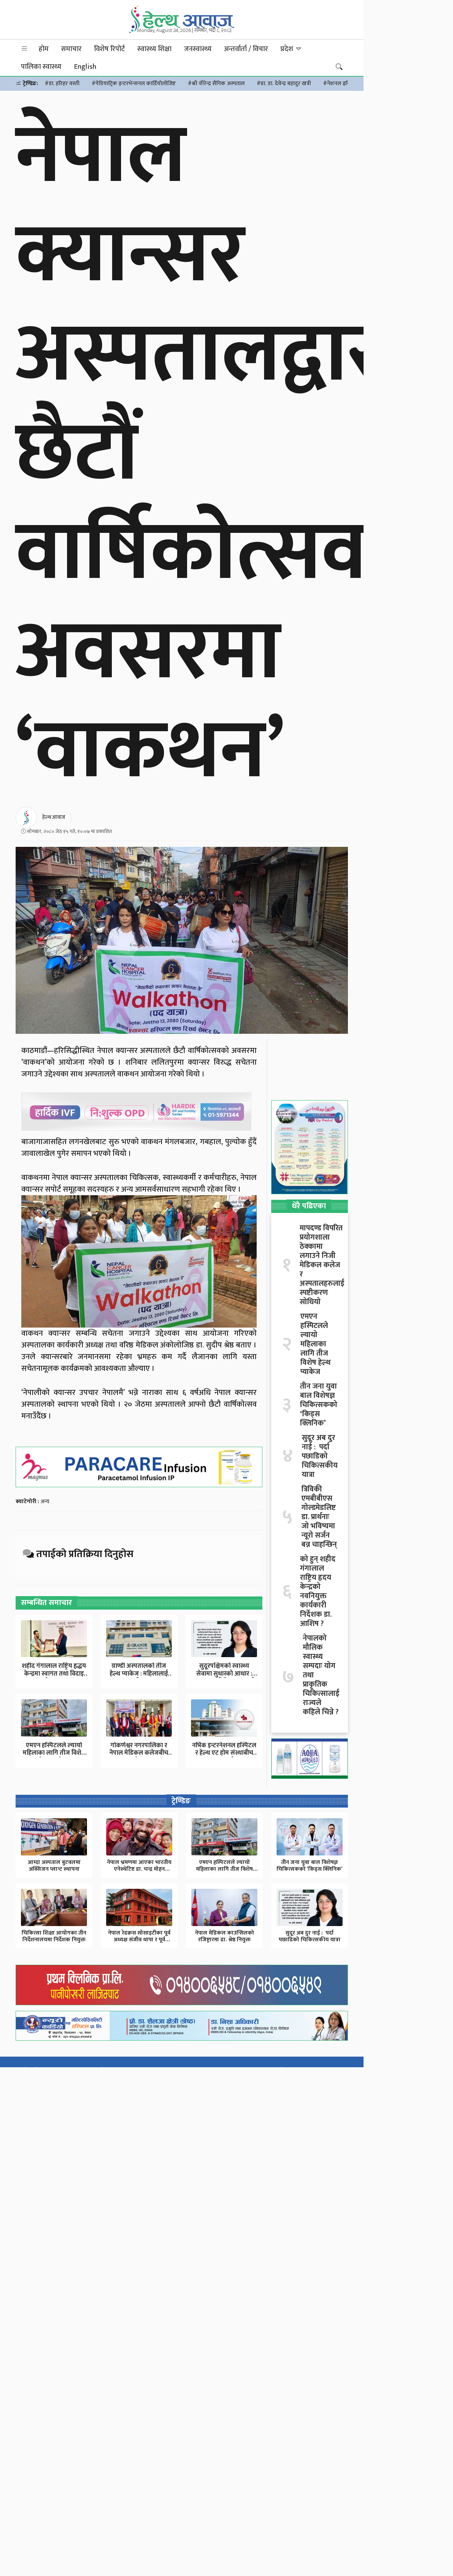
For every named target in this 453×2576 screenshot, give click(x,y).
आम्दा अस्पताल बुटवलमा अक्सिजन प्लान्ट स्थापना (54, 1866)
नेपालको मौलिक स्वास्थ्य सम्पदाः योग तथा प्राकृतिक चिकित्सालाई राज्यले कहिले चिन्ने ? (321, 1675)
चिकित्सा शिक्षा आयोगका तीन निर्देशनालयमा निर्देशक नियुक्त (54, 1936)
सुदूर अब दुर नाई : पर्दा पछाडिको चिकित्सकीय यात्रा (320, 1456)
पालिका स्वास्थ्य (41, 67)
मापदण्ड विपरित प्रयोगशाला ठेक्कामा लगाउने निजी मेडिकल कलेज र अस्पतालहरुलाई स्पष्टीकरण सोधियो (322, 1265)
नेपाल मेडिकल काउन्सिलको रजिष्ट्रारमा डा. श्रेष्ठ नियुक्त (225, 1936)
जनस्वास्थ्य (198, 49)
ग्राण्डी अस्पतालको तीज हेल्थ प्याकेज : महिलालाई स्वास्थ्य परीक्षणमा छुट (139, 1674)
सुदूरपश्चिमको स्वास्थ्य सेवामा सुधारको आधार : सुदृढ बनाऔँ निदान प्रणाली (224, 1674)
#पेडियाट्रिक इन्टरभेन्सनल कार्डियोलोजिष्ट (134, 84)
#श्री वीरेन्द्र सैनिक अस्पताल (216, 84)
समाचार (71, 49)
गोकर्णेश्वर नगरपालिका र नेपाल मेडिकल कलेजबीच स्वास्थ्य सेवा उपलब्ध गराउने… (139, 1757)
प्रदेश (288, 49)
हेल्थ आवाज (54, 817)
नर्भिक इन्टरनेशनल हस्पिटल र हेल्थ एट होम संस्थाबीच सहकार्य (224, 1753)
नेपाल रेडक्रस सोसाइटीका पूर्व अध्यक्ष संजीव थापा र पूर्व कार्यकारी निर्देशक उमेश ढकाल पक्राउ (139, 1943)
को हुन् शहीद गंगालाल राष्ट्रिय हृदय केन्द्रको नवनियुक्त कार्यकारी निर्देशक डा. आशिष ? (318, 1592)
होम (44, 49)
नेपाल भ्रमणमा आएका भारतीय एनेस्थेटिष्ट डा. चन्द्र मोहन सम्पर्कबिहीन (139, 1869)
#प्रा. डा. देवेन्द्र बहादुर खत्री (284, 84)
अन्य (45, 1502)
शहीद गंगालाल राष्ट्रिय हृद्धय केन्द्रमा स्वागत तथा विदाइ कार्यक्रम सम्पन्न (54, 1674)
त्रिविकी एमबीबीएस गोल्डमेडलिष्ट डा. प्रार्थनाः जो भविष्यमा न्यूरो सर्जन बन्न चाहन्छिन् (319, 1517)
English (85, 67)
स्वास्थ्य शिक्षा (154, 49)
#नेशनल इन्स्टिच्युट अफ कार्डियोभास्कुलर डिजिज (373, 84)
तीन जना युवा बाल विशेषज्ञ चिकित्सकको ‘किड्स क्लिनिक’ (319, 1405)
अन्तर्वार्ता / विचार (246, 49)
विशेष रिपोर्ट (110, 49)
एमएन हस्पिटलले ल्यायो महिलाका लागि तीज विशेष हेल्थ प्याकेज (54, 1753)
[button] (24, 49)
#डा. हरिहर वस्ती (62, 84)
